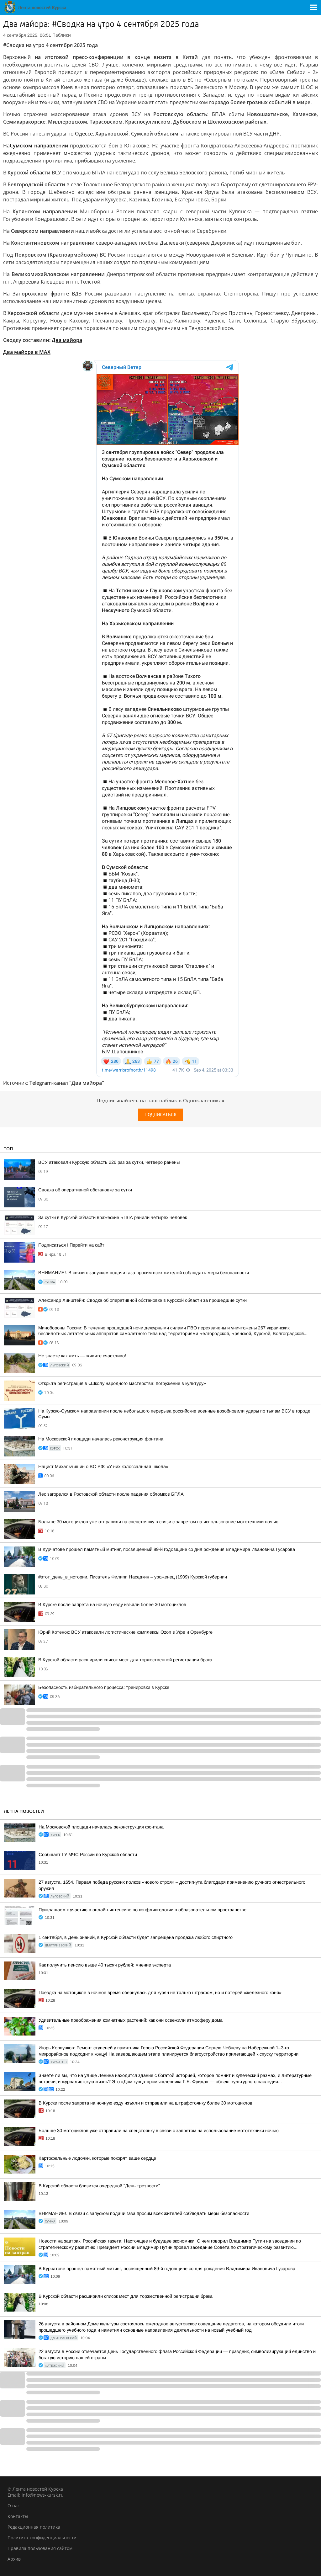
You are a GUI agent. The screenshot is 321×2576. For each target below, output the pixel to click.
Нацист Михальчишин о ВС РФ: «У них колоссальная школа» (103, 1466)
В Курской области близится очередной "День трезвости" (99, 2186)
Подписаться (160, 1115)
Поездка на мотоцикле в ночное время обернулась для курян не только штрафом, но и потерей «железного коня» (160, 1993)
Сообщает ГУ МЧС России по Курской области (88, 1855)
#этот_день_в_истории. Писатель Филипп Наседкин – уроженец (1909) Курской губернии (133, 1577)
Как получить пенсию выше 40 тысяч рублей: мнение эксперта (105, 1965)
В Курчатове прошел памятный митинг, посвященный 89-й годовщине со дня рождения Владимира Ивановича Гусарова (167, 1549)
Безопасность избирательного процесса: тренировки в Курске (104, 1687)
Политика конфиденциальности (42, 2538)
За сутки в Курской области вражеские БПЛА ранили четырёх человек (113, 1217)
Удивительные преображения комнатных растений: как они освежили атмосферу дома (131, 2020)
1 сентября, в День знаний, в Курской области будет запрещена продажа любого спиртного (136, 1937)
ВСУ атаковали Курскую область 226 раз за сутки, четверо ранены (109, 1162)
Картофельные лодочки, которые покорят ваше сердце (97, 2158)
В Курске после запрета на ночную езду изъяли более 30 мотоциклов (112, 1605)
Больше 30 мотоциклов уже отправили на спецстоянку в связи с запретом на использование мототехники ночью (158, 1522)
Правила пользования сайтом (40, 2548)
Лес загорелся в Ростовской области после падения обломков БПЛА (111, 1494)
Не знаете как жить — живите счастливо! (82, 1356)
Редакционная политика (34, 2527)
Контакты (18, 2516)
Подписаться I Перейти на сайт (71, 1245)
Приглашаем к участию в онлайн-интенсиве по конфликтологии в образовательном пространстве (142, 1910)
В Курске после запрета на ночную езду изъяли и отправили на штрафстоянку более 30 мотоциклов (145, 2103)
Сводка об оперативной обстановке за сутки (85, 1190)
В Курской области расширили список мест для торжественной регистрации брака (125, 1660)
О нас (14, 2506)
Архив (14, 2559)
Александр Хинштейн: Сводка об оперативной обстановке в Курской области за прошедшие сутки (142, 1300)
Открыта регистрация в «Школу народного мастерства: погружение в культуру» (122, 1383)
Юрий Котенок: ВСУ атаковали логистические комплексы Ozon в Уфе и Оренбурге (125, 1632)
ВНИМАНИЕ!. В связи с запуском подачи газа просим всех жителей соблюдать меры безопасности (144, 1273)
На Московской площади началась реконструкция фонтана (101, 1439)
